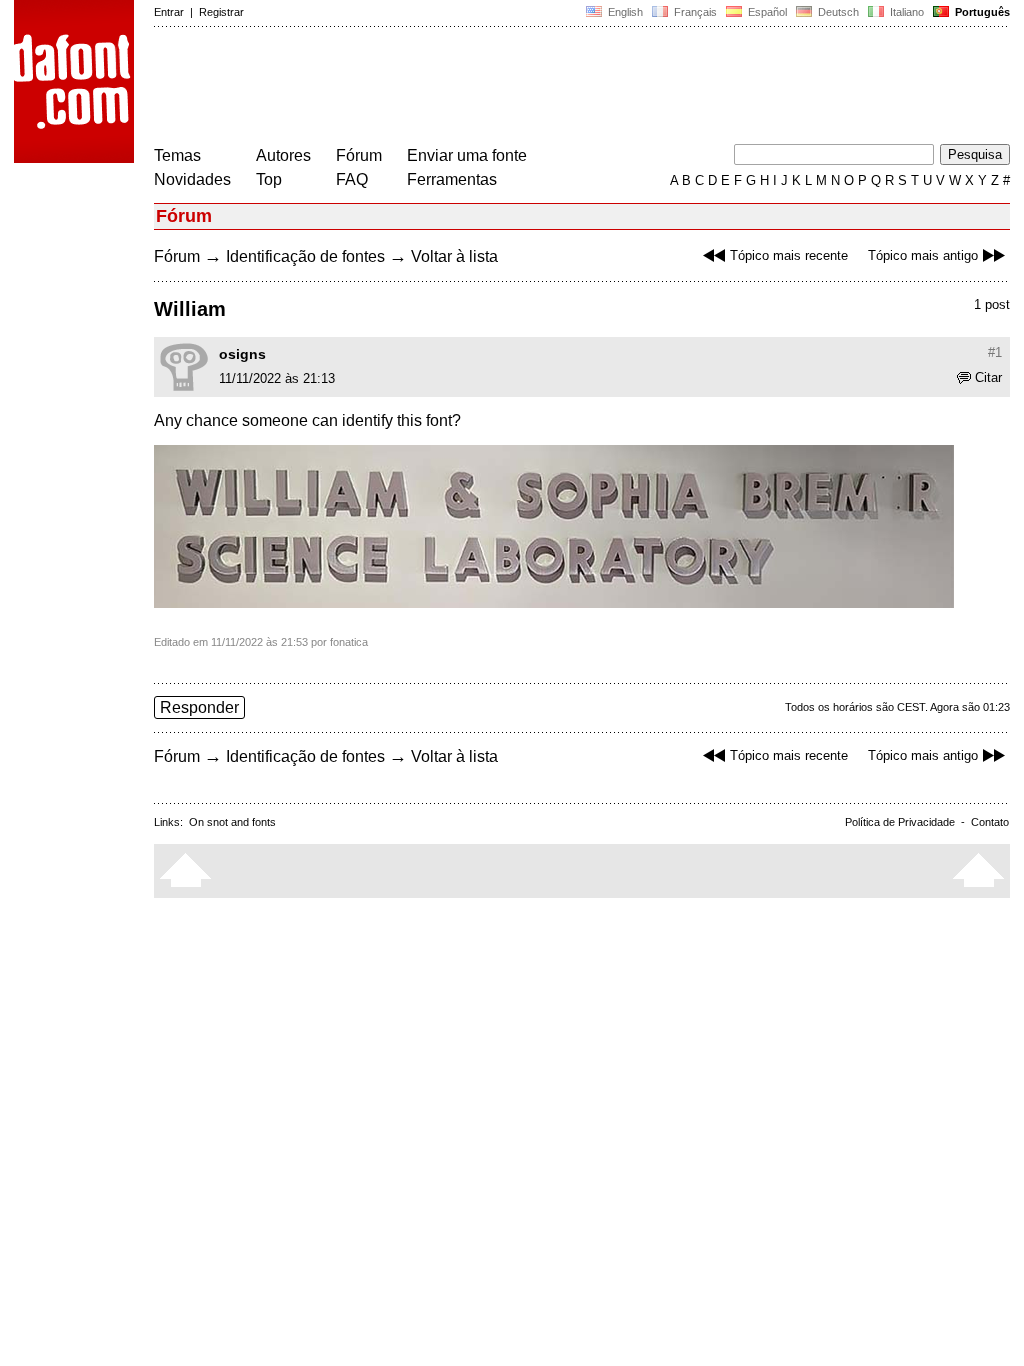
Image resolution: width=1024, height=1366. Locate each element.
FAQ (352, 179)
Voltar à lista (454, 256)
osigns (242, 354)
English (624, 12)
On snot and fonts (232, 822)
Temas (177, 155)
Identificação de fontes (305, 256)
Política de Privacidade (900, 822)
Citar (988, 377)
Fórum (359, 155)
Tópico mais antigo (923, 255)
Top (269, 179)
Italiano (905, 12)
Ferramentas (452, 179)
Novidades (192, 179)
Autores (283, 155)
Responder (199, 707)
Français (694, 12)
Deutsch (837, 12)
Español (766, 12)
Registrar (221, 12)
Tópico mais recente (789, 255)
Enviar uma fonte (467, 155)
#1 (995, 352)
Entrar (169, 12)
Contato (990, 822)
